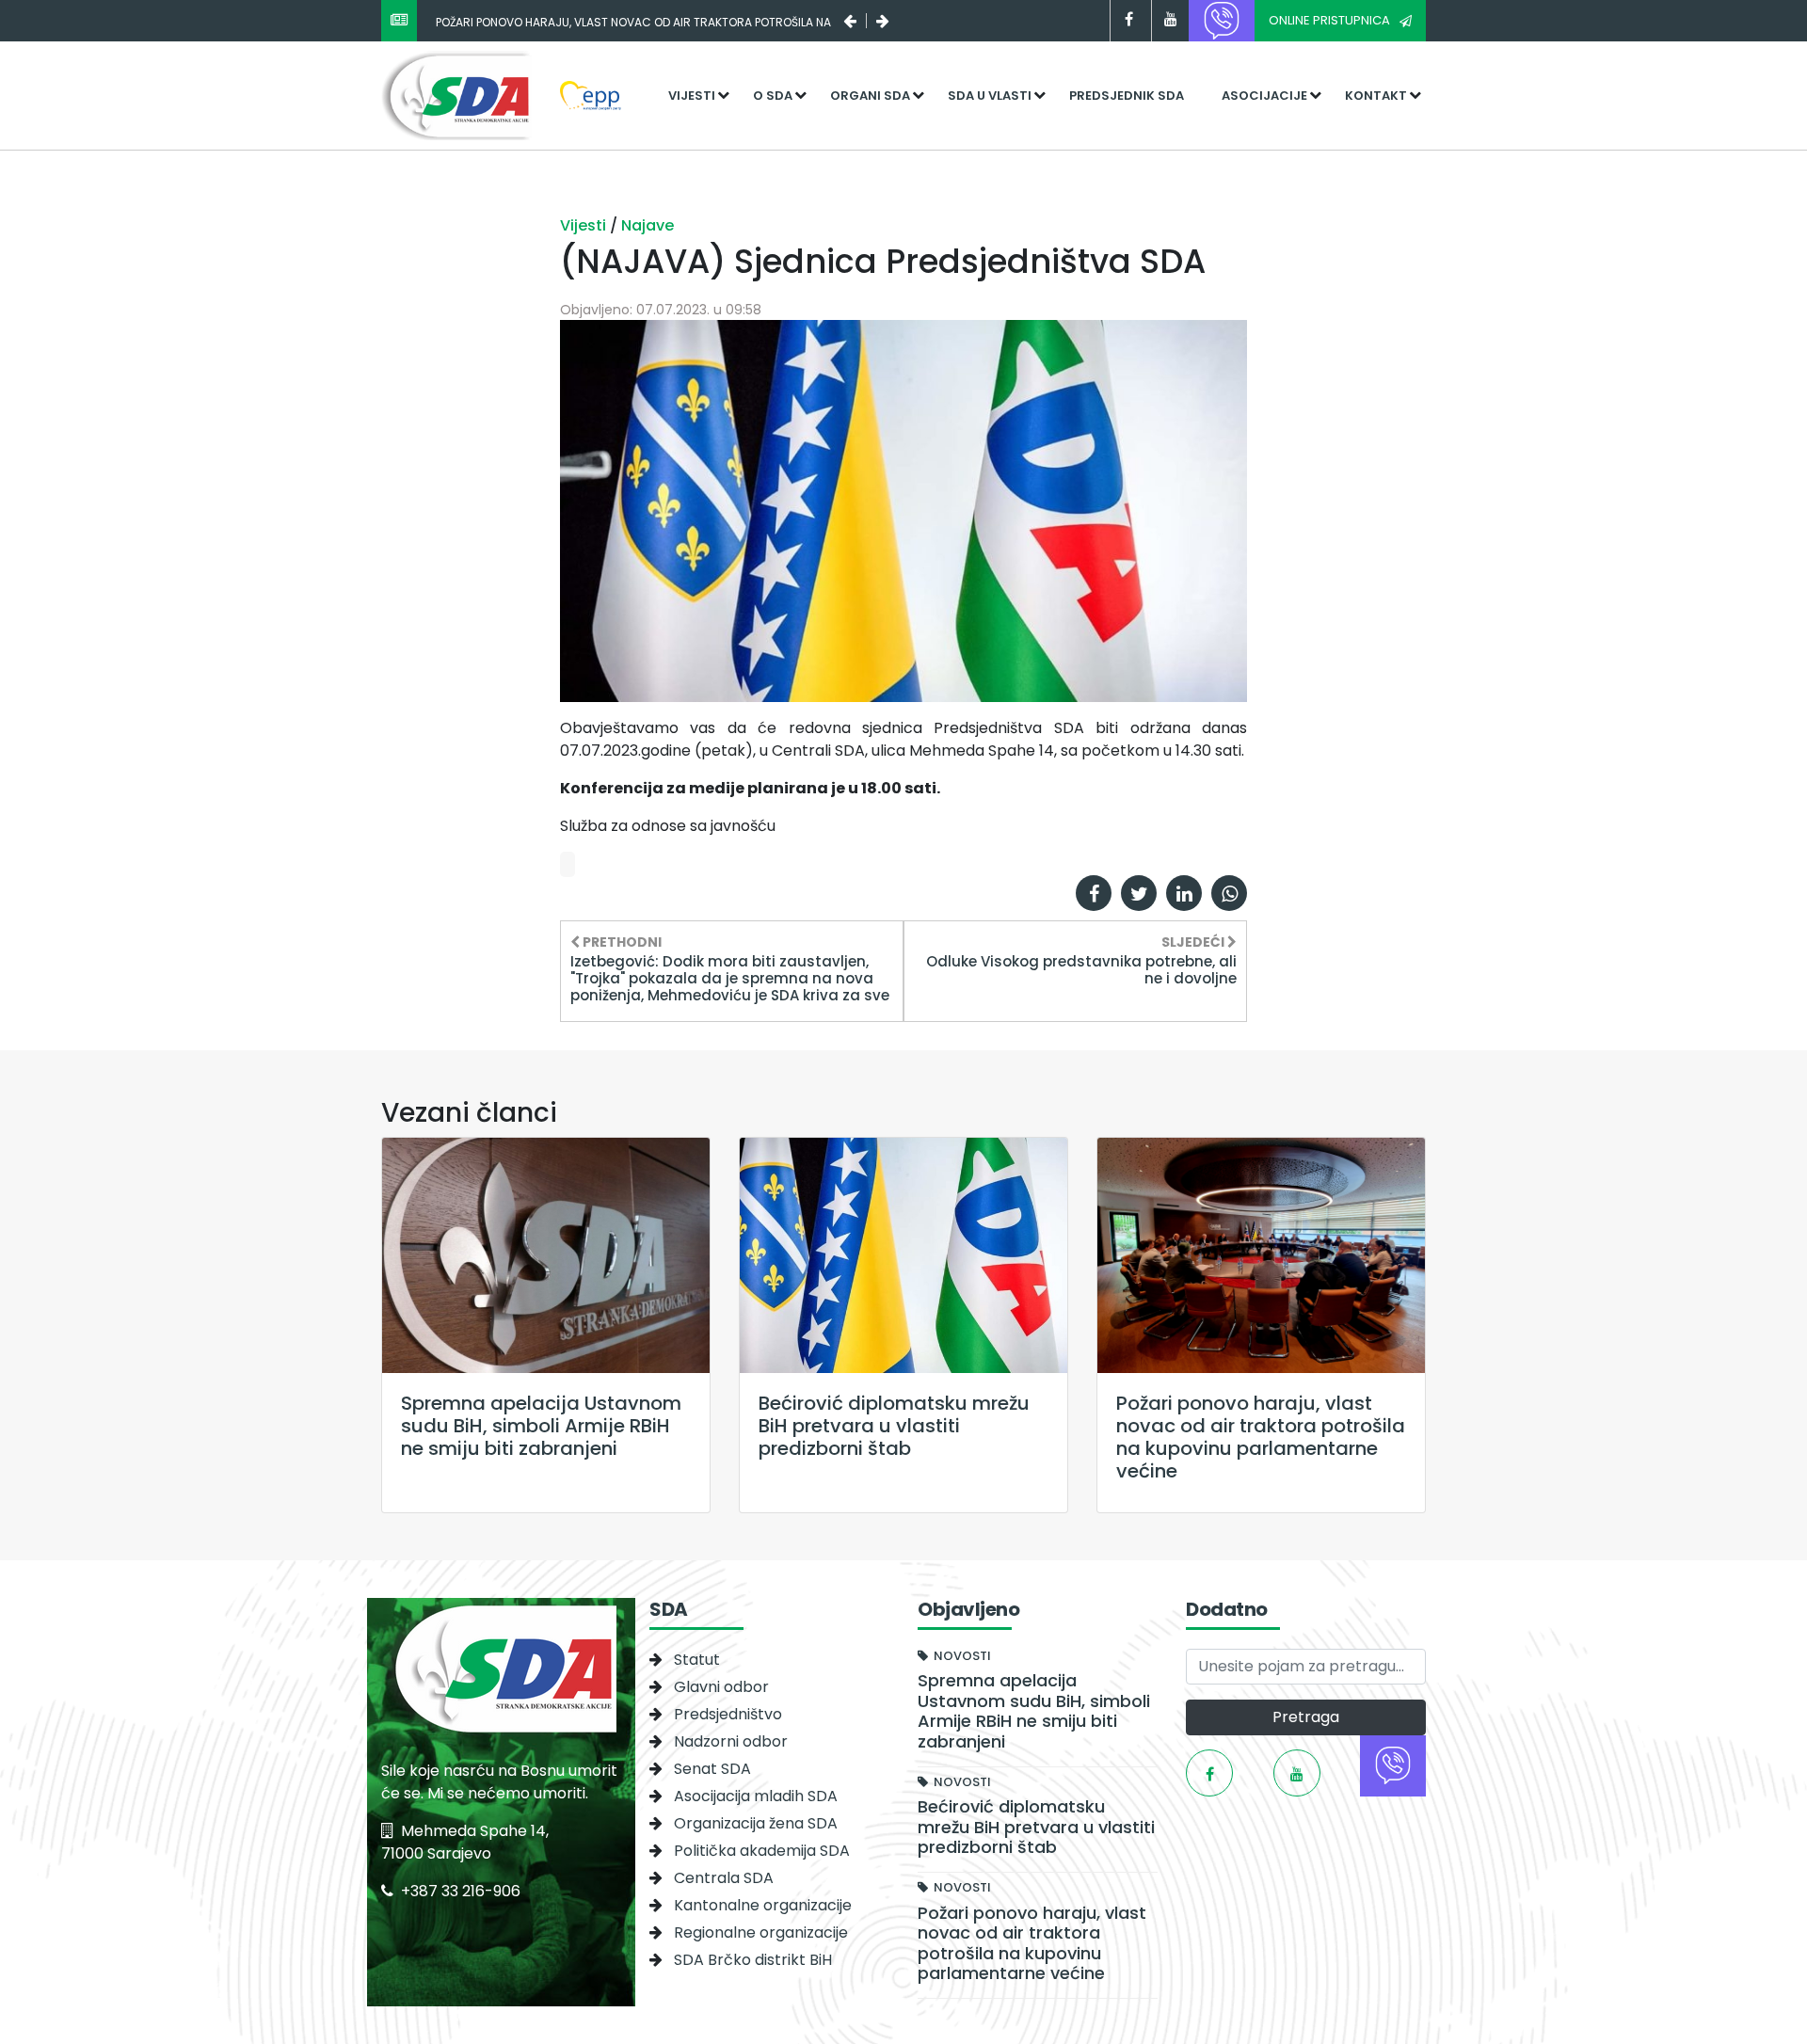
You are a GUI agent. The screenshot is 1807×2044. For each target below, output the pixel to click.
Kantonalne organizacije (763, 1905)
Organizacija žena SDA (756, 1823)
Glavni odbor (721, 1687)
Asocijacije (1264, 96)
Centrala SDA (724, 1878)
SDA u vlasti (990, 96)
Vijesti (692, 96)
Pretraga (1306, 1717)
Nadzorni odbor (731, 1741)
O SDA (773, 96)
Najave (648, 225)
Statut (697, 1660)
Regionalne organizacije (761, 1932)
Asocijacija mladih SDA (756, 1796)
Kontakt (1376, 96)
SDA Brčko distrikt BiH (753, 1960)
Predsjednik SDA (1127, 96)
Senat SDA (712, 1769)
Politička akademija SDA (762, 1851)
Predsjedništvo (728, 1714)
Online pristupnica (1329, 20)
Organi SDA (870, 96)
